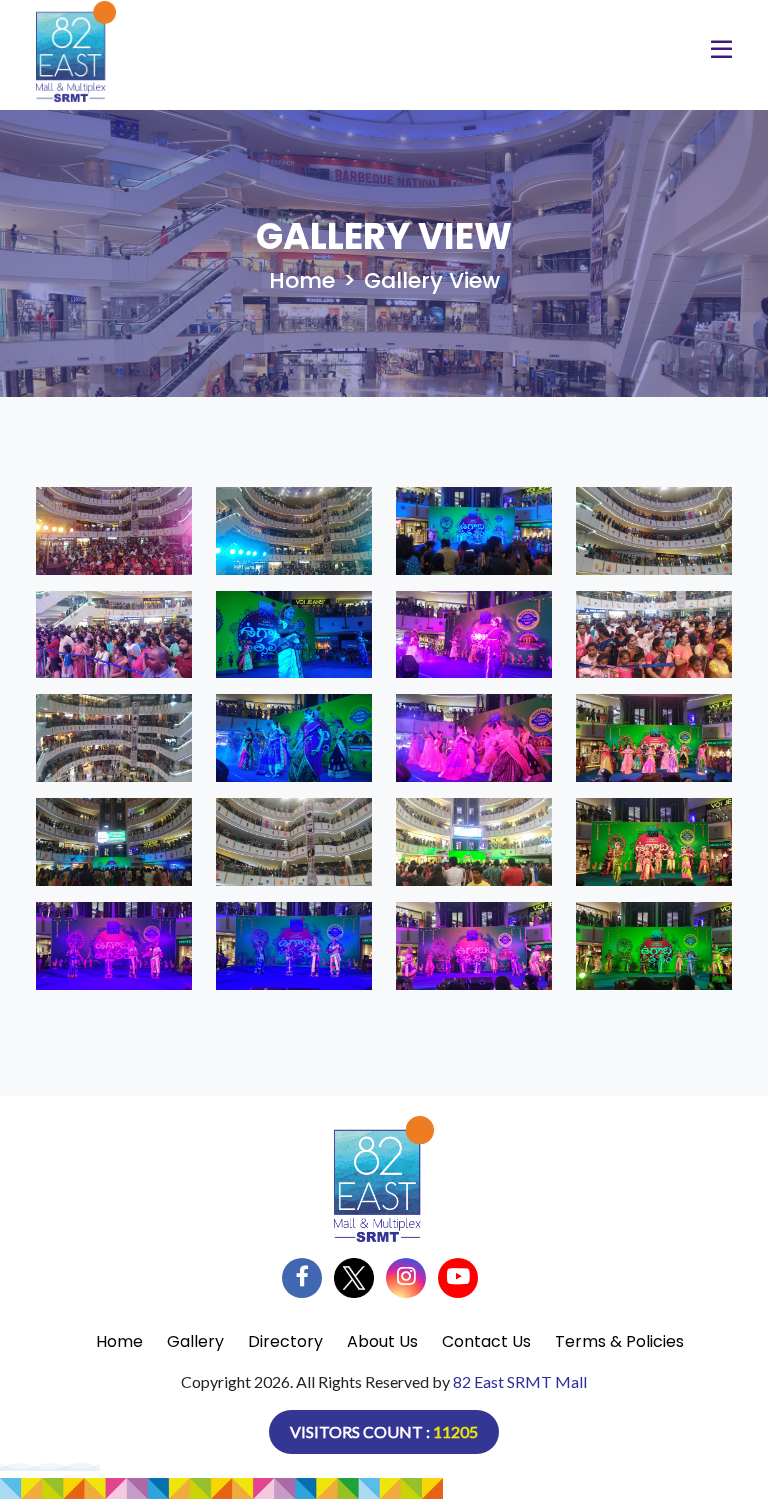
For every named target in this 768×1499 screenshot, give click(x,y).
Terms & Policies (619, 1341)
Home (302, 280)
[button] (721, 52)
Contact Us (486, 1341)
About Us (382, 1341)
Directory (285, 1341)
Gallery (195, 1341)
